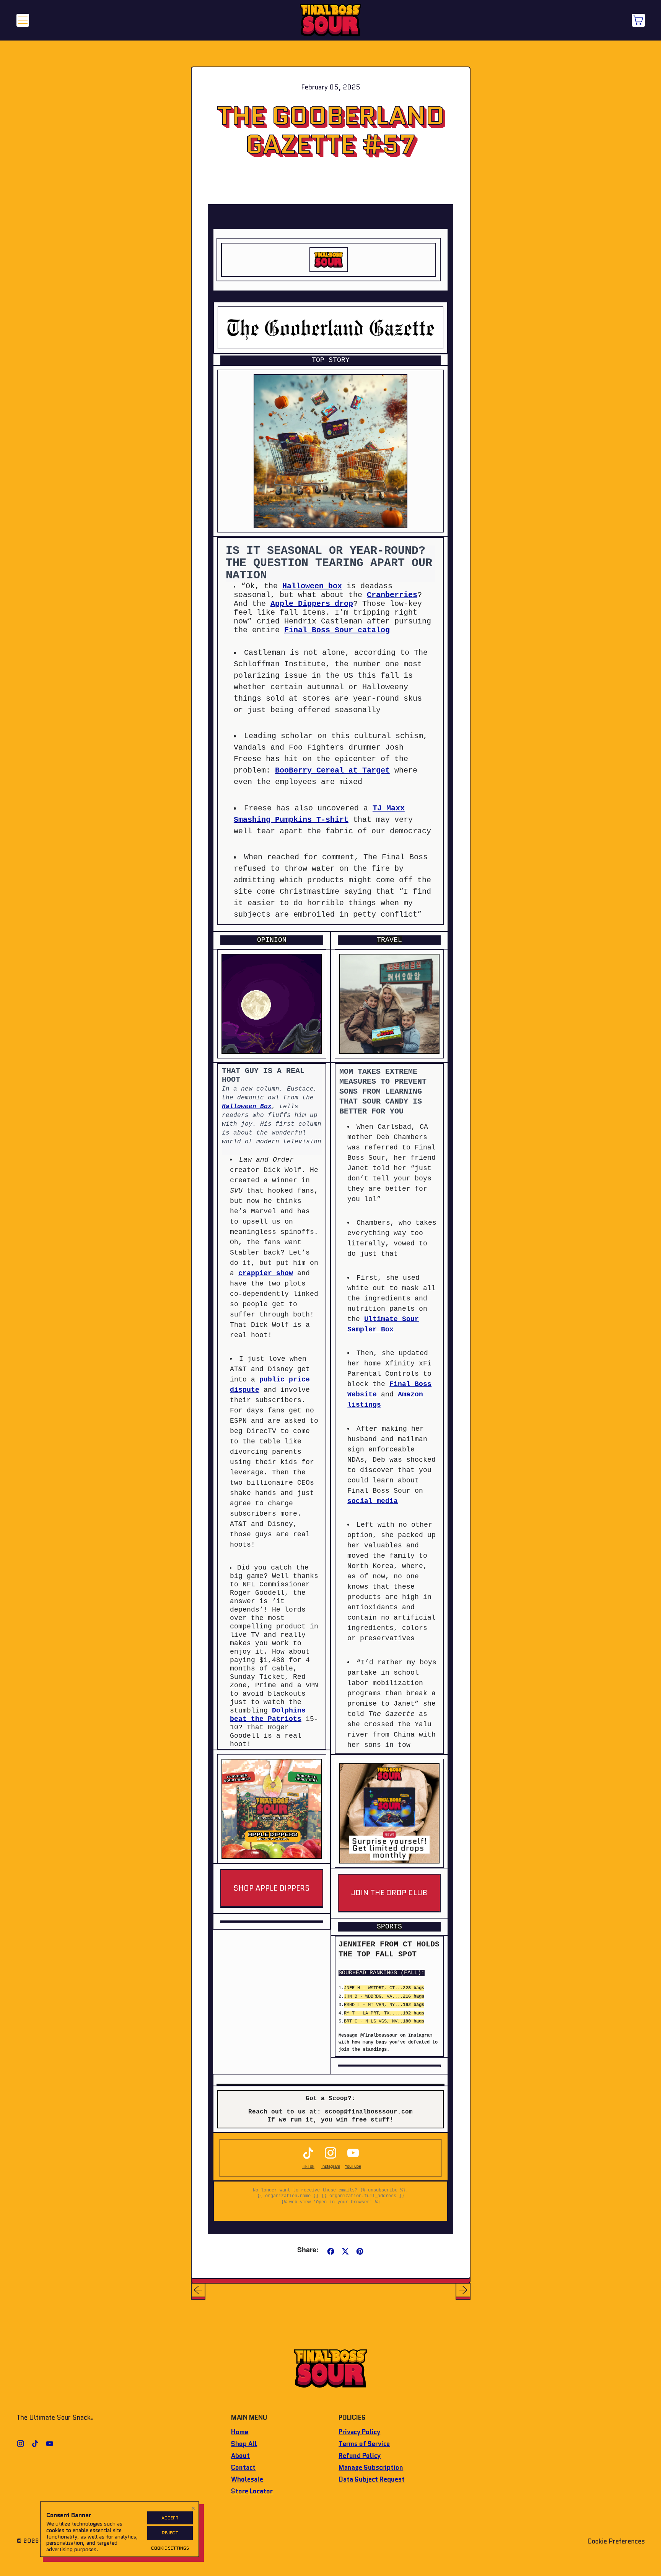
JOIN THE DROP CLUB (389, 1893)
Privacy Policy (359, 2432)
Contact (243, 2467)
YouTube (353, 2166)
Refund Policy (360, 2456)
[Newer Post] (463, 2290)
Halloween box (312, 586)
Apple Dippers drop (312, 604)
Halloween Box (247, 1107)
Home (240, 2432)
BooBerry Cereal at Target (332, 770)
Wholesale (247, 2479)
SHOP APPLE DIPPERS (272, 1888)
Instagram (331, 2166)
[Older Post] (198, 2290)
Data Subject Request (372, 2479)
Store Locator (252, 2491)
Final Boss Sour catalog (337, 630)
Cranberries (392, 595)
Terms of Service (364, 2444)
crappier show (266, 1273)
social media (373, 1501)
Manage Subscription (371, 2467)
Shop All (244, 2444)
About (240, 2456)
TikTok (308, 2166)
